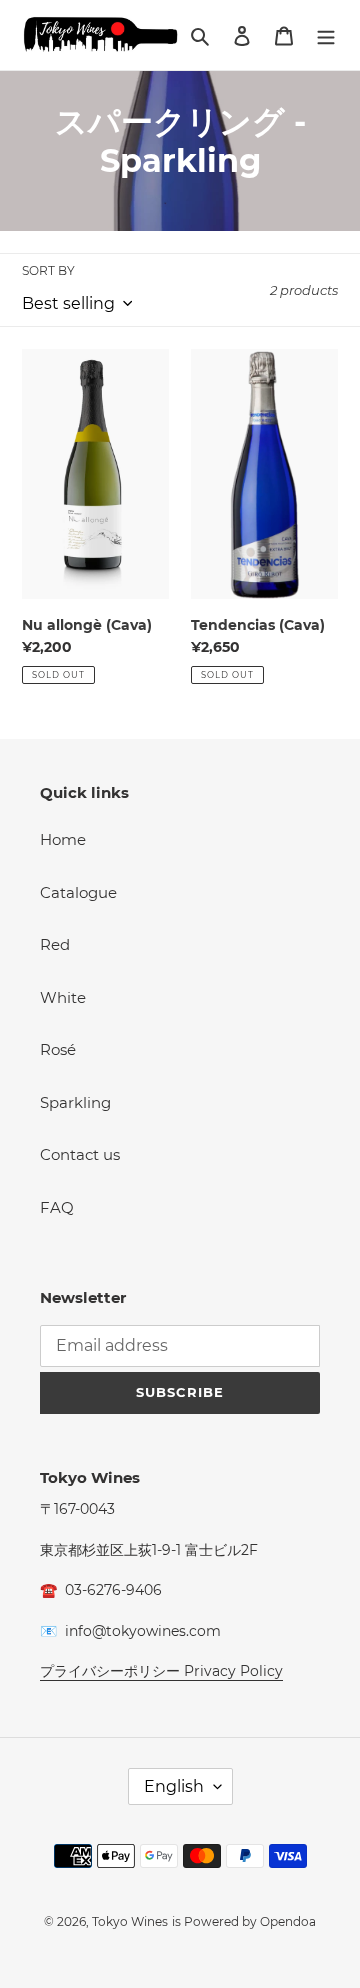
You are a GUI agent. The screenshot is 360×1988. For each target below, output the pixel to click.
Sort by (48, 270)
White (63, 997)
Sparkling (75, 1102)
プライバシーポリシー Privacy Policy (161, 1671)
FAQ (57, 1207)
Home (63, 839)
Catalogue (78, 892)
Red (55, 944)
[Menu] (326, 35)
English (174, 1786)
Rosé (58, 1049)
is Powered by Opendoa (244, 1921)
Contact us (80, 1154)
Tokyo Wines (130, 1921)
